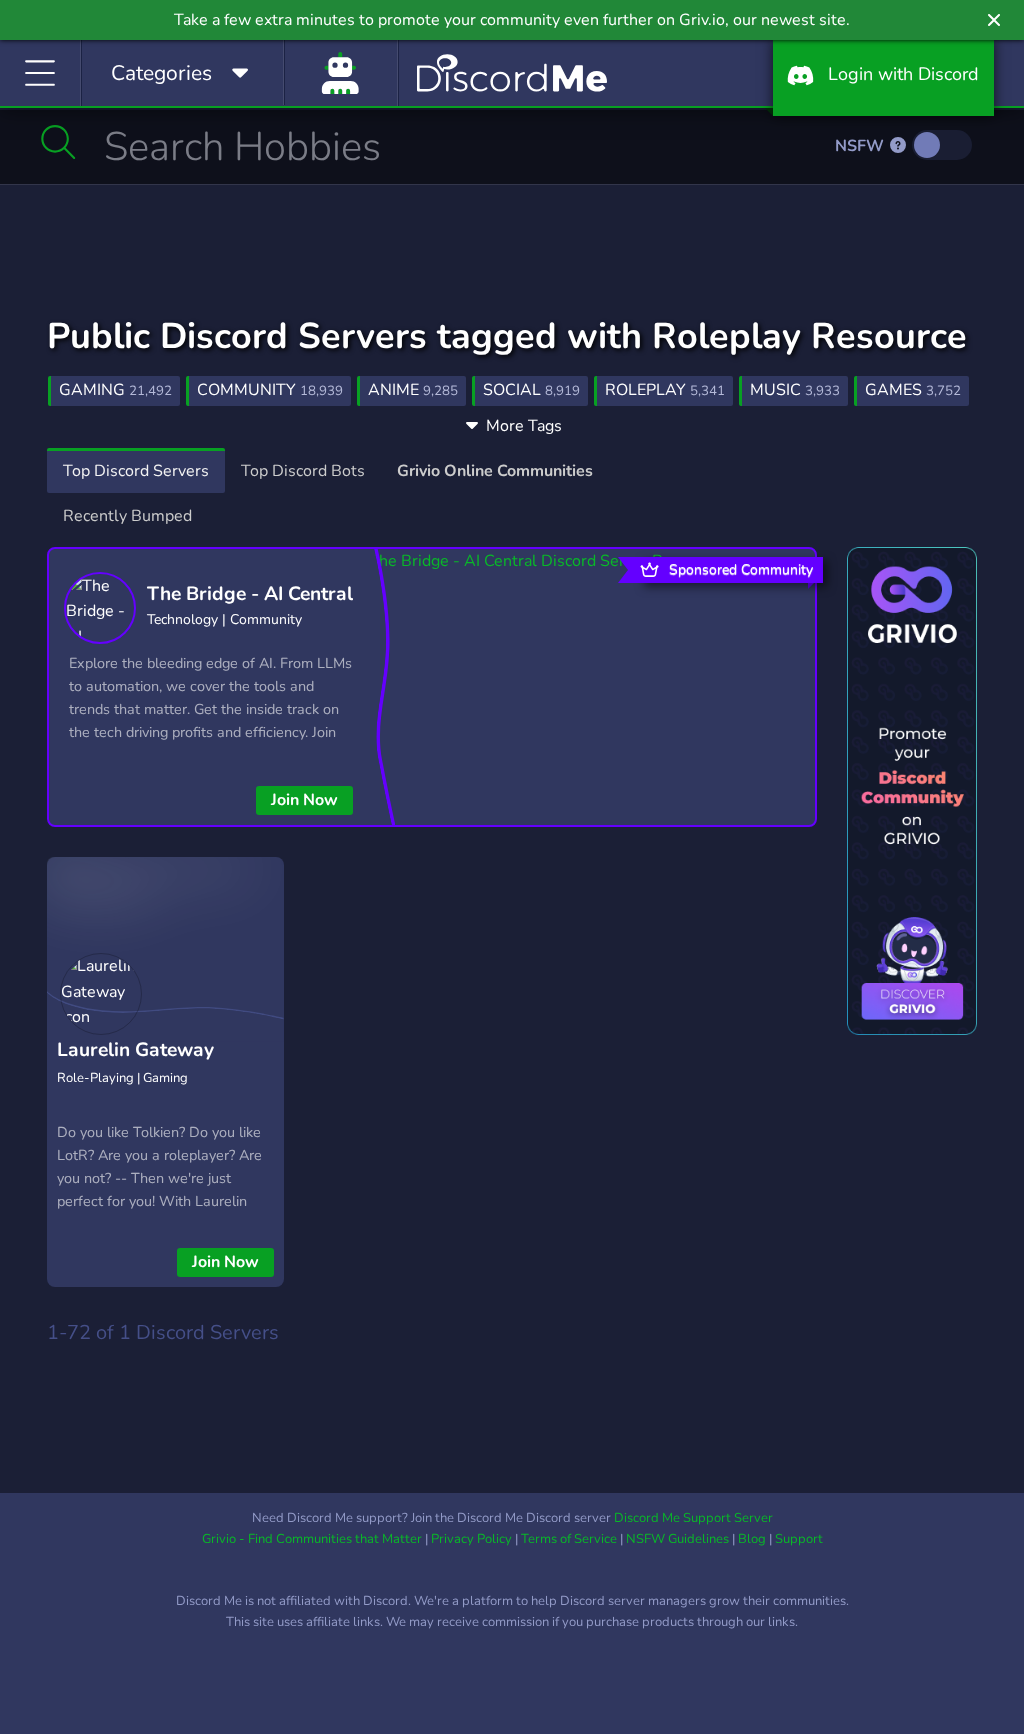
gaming (115, 390)
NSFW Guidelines (677, 1539)
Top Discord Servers (136, 471)
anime (413, 390)
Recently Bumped (127, 516)
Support (799, 1539)
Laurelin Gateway (135, 1050)
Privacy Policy (471, 1539)
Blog (752, 1539)
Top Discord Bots (303, 471)
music (795, 390)
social (531, 390)
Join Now (304, 800)
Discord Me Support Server (693, 1518)
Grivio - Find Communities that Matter (312, 1539)
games (913, 390)
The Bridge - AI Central (250, 594)
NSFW (861, 146)
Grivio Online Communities (495, 471)
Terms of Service (569, 1539)
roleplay (665, 390)
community (270, 390)
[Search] (58, 142)
